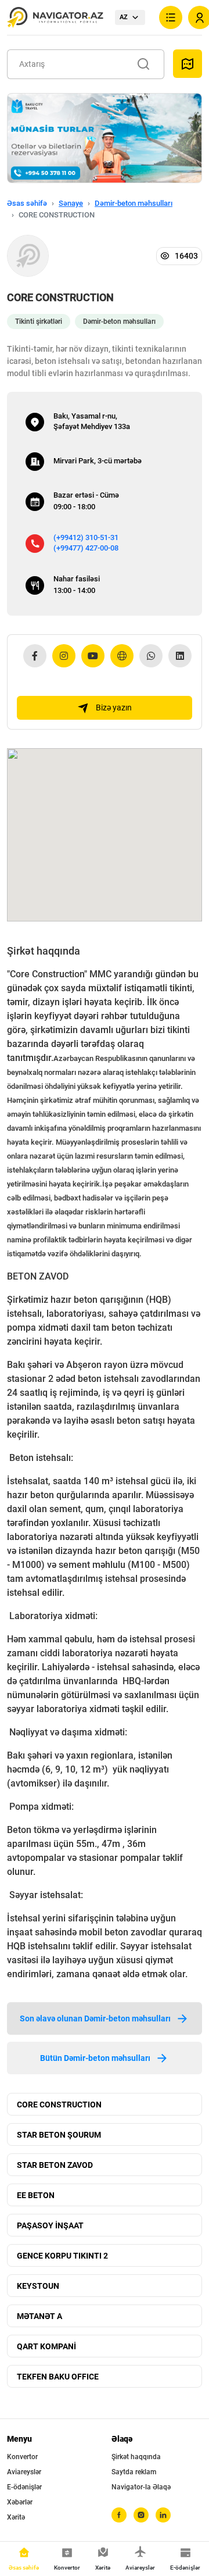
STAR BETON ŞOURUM (59, 2135)
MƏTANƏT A (39, 2316)
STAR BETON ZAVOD (55, 2165)
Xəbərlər (20, 2502)
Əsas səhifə (27, 203)
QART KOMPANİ (46, 2346)
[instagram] (141, 2515)
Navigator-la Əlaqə (141, 2487)
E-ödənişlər (24, 2487)
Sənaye (71, 203)
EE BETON (36, 2195)
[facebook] (119, 2515)
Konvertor (22, 2457)
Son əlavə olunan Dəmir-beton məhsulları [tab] (95, 2018)
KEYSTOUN (38, 2286)
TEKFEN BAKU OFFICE (58, 2377)
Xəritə (16, 2517)
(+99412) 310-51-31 (86, 537)
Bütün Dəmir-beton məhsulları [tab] (95, 2058)
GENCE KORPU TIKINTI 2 (62, 2256)
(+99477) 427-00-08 (86, 548)
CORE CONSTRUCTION (59, 2105)
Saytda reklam (134, 2472)
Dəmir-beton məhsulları (134, 203)
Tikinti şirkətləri (39, 321)
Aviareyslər (24, 2472)
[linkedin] (163, 2515)
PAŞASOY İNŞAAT (50, 2225)
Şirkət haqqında (136, 2457)
